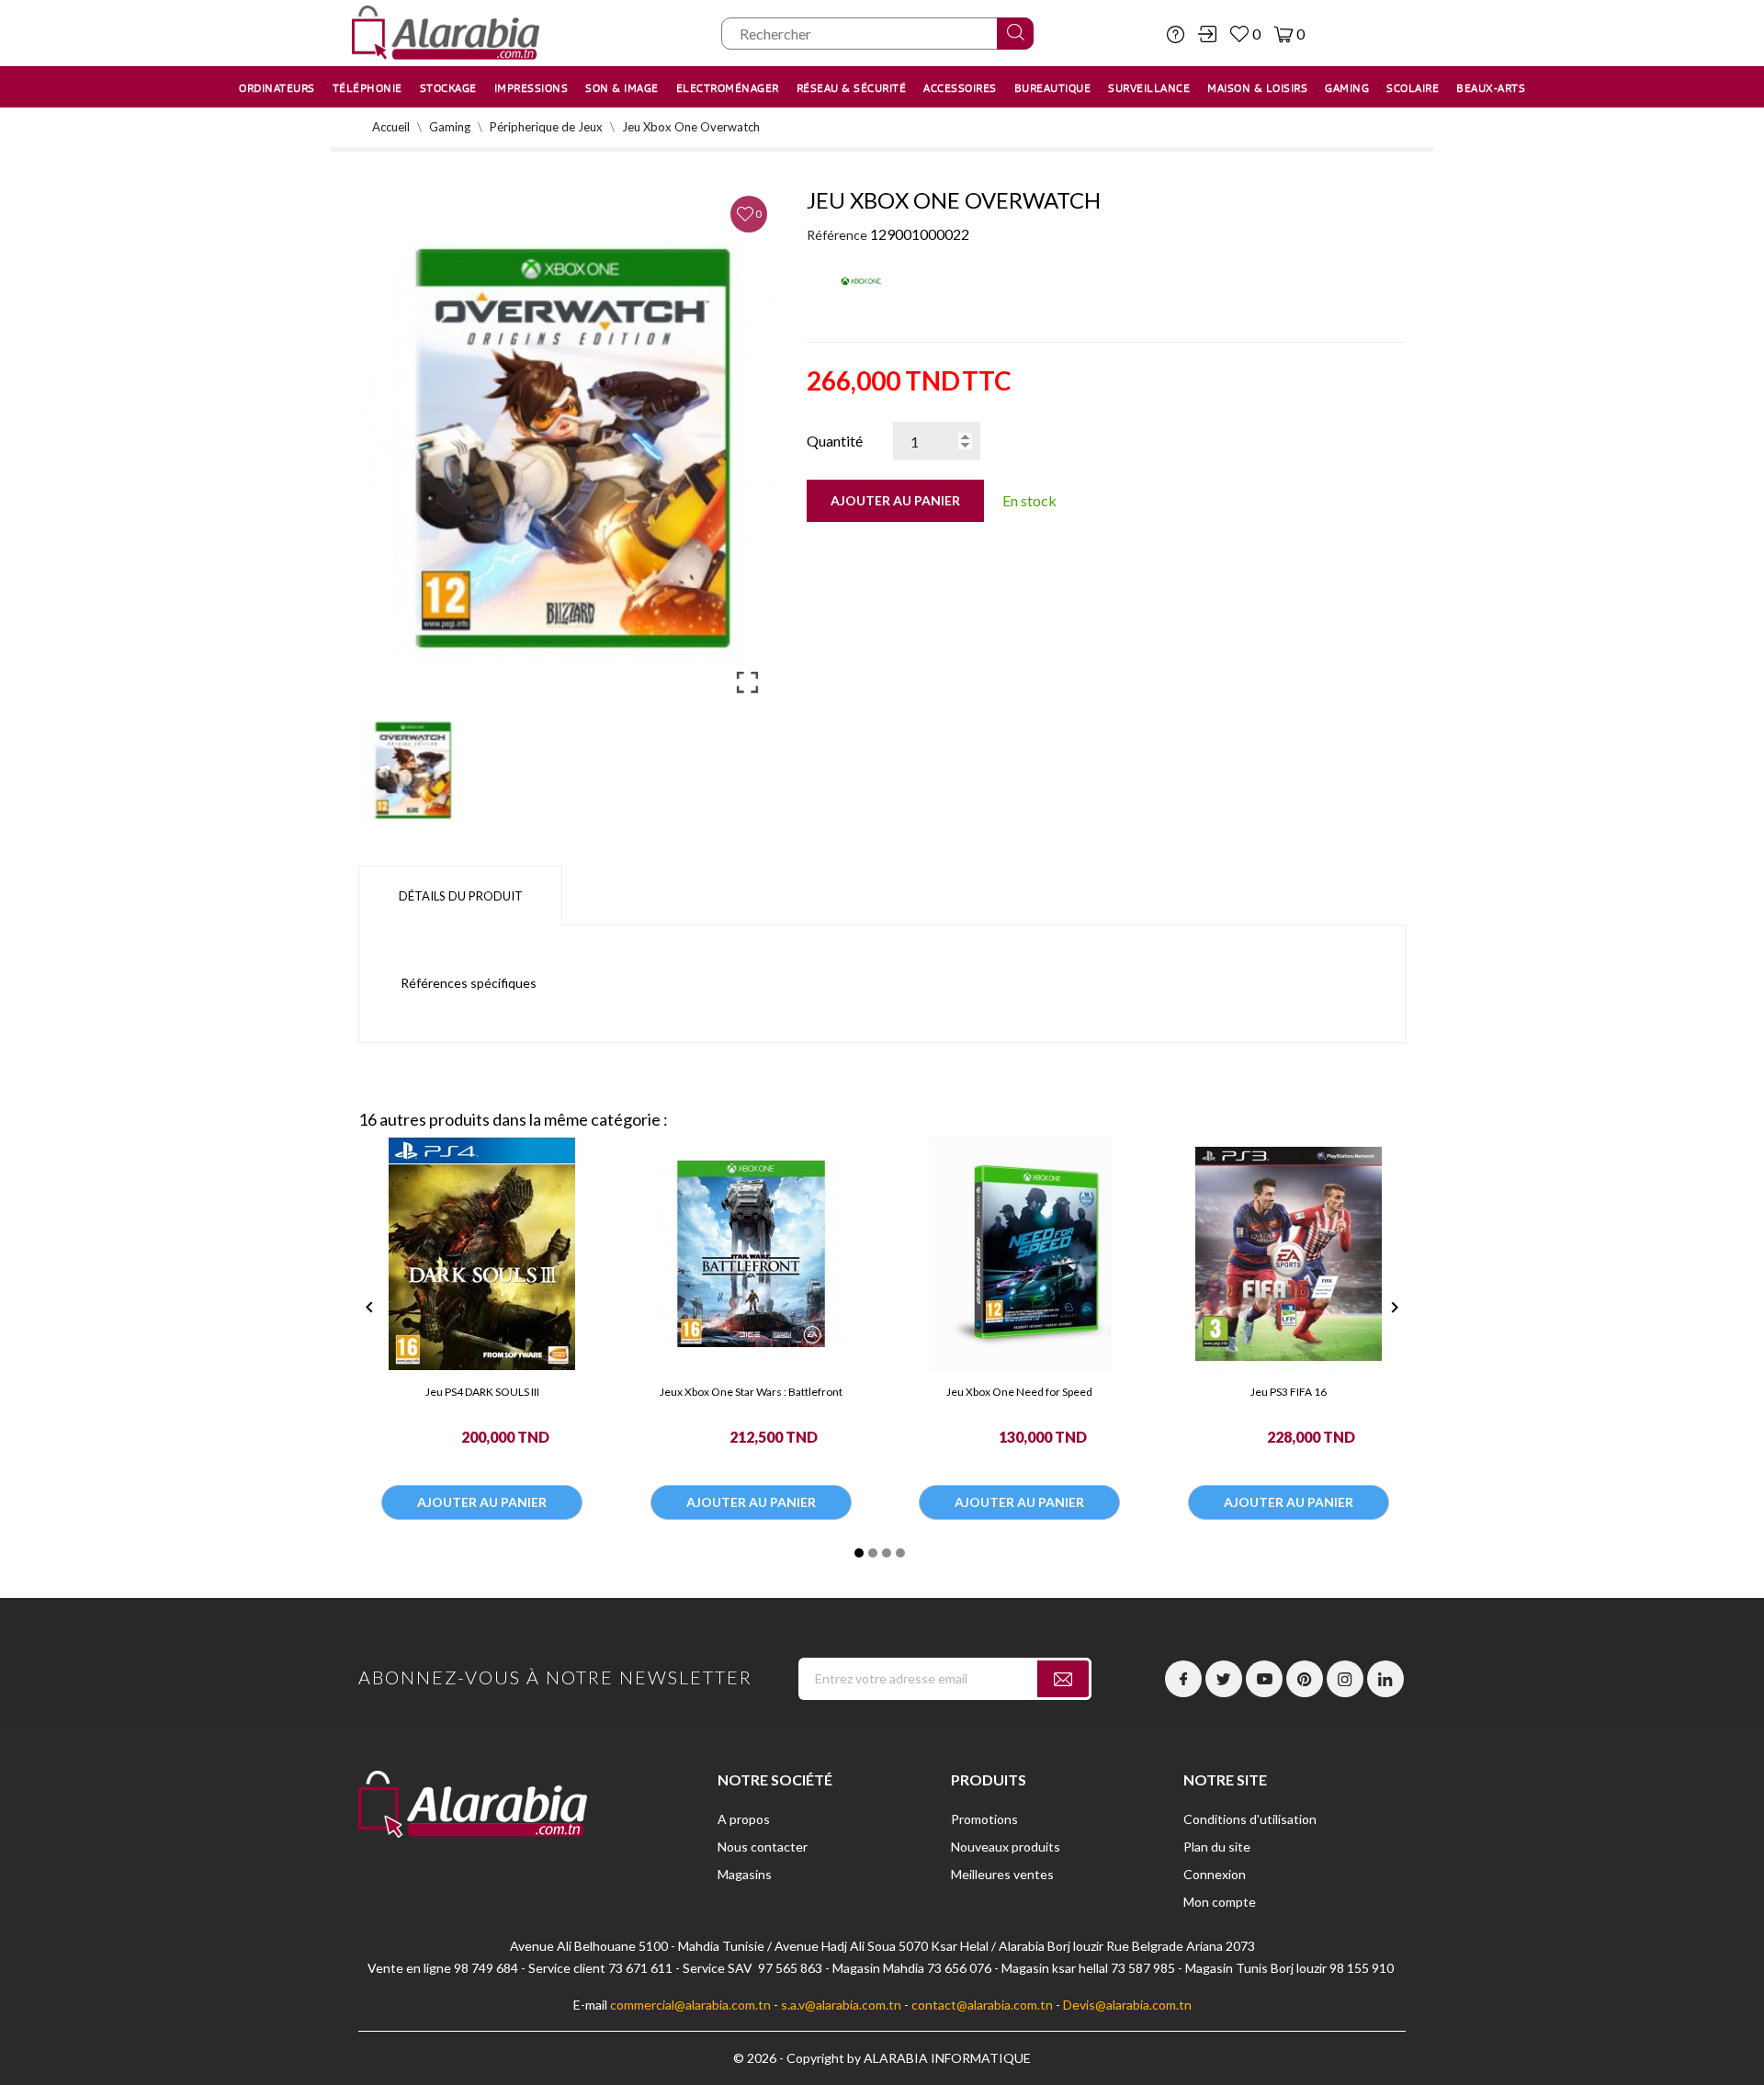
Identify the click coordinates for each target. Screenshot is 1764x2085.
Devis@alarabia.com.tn (1127, 2005)
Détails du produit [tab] (461, 896)
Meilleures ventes (1002, 1874)
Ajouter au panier (895, 500)
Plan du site (1217, 1847)
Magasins (745, 1874)
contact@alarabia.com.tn (982, 2005)
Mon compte (1220, 1902)
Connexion (1215, 1874)
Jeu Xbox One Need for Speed (1019, 1392)
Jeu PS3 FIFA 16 (1289, 1392)
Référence (837, 235)
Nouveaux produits (1006, 1847)
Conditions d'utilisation (1250, 1819)
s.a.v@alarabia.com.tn (841, 2005)
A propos (744, 1819)
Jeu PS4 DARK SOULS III (482, 1392)
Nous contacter (763, 1847)
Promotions (984, 1819)
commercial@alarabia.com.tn (690, 2005)
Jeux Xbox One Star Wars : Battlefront (751, 1392)
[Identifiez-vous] (1207, 34)
